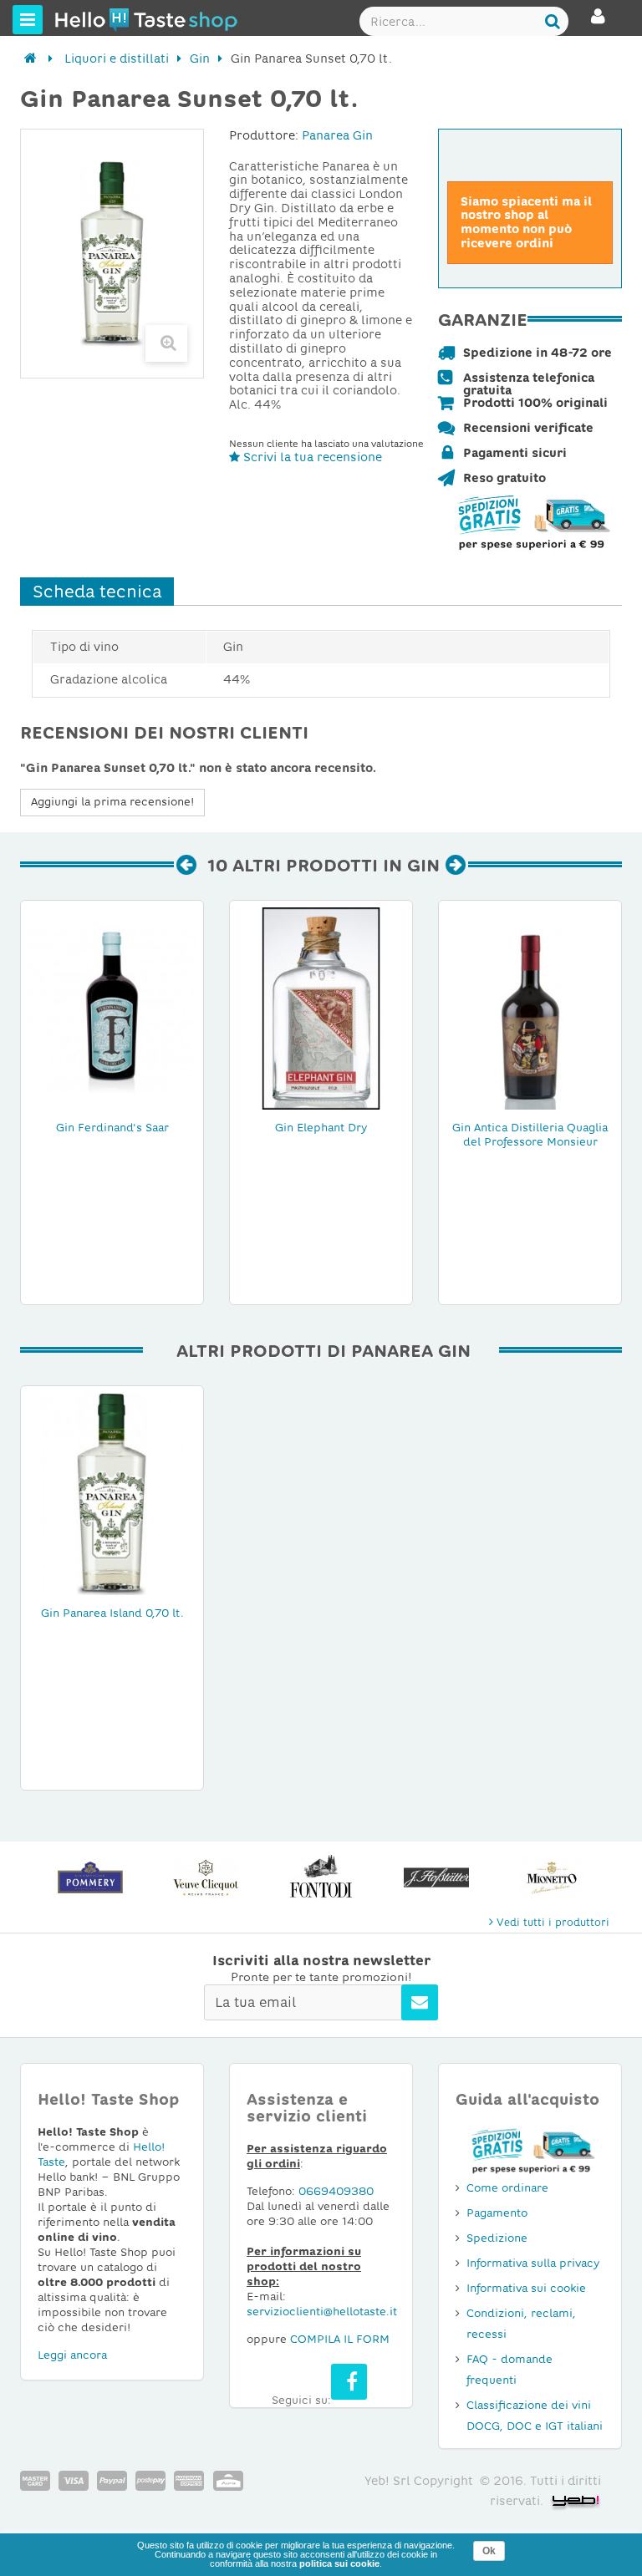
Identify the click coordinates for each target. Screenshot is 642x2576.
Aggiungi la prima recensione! (112, 802)
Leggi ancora (72, 2355)
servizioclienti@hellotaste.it (322, 2312)
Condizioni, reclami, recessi (521, 2324)
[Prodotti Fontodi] (206, 1877)
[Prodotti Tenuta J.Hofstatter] (321, 1877)
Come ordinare (507, 2188)
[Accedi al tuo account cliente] (598, 23)
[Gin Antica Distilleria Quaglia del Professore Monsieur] (530, 1008)
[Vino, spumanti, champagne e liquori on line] (86, 19)
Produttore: (264, 135)
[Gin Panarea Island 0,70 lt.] (112, 1493)
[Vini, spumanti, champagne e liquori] (31, 58)
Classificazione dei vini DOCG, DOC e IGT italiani (535, 2416)
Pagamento (497, 2213)
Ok (489, 2551)
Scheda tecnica (97, 592)
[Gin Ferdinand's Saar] (112, 1008)
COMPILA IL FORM (340, 2339)
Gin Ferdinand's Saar (112, 1128)
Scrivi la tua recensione (311, 457)
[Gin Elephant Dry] (321, 1008)
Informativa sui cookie (526, 2288)
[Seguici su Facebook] (349, 2382)
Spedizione (497, 2238)
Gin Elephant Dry (321, 1128)
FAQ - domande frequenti (510, 2370)
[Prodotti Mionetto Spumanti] (436, 1877)
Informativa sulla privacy (533, 2263)
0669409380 (336, 2191)
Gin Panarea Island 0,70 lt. (112, 1613)
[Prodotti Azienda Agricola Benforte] (552, 1877)
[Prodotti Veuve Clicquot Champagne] (90, 1877)
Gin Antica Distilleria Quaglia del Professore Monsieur (530, 1135)
